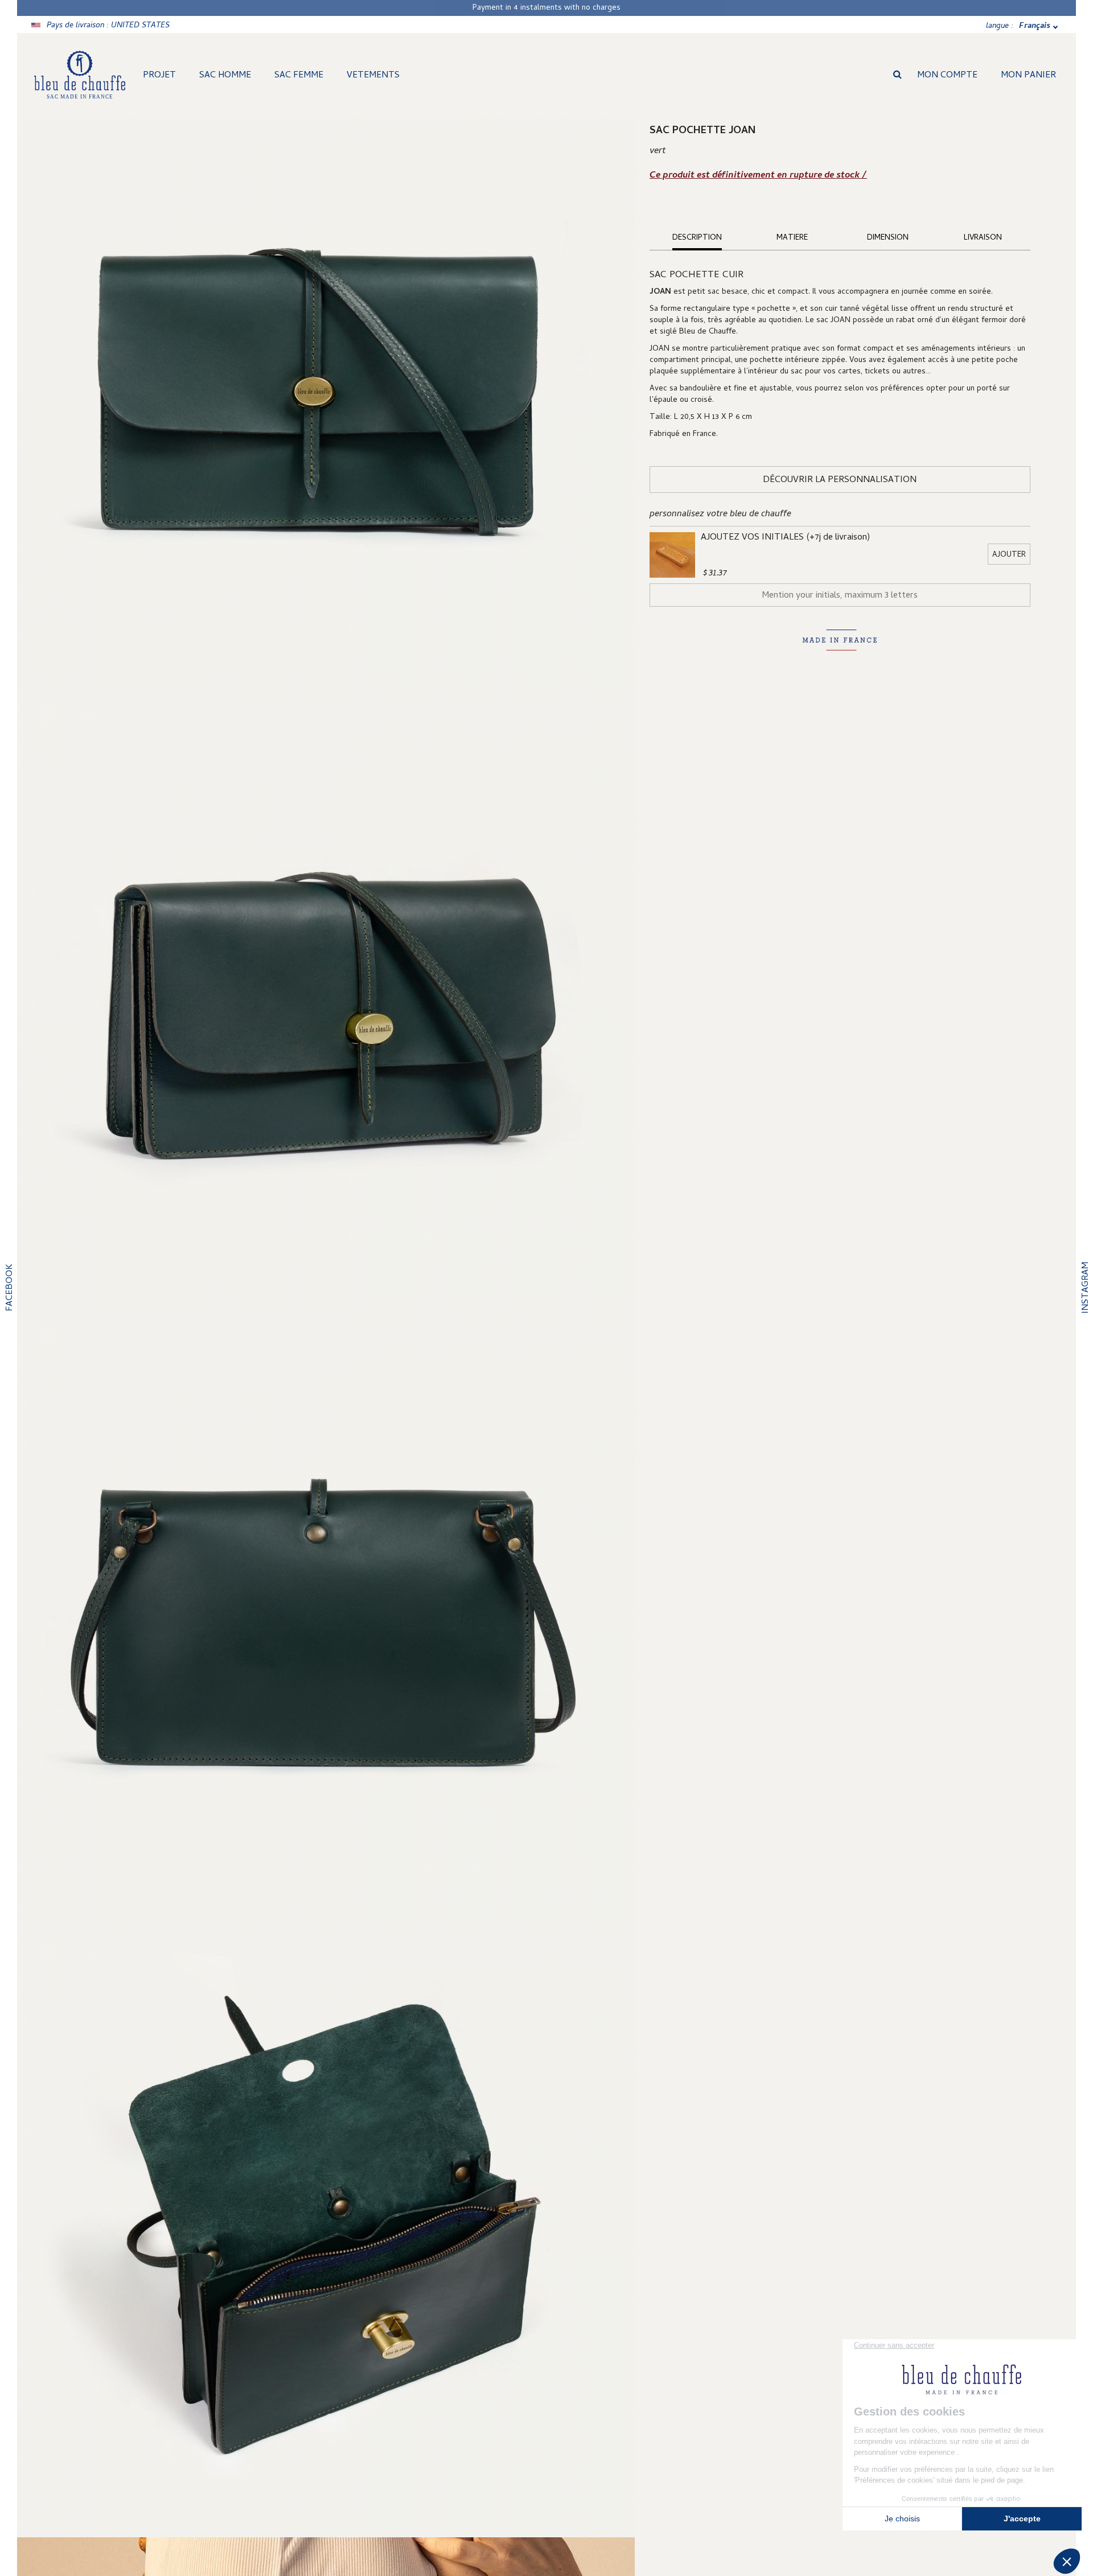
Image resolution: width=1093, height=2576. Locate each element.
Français (1035, 26)
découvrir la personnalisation (840, 480)
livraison (983, 238)
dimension (888, 238)
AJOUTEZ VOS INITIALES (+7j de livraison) (785, 538)
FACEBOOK (10, 1288)
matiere (792, 238)
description (697, 238)
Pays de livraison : (108, 26)
